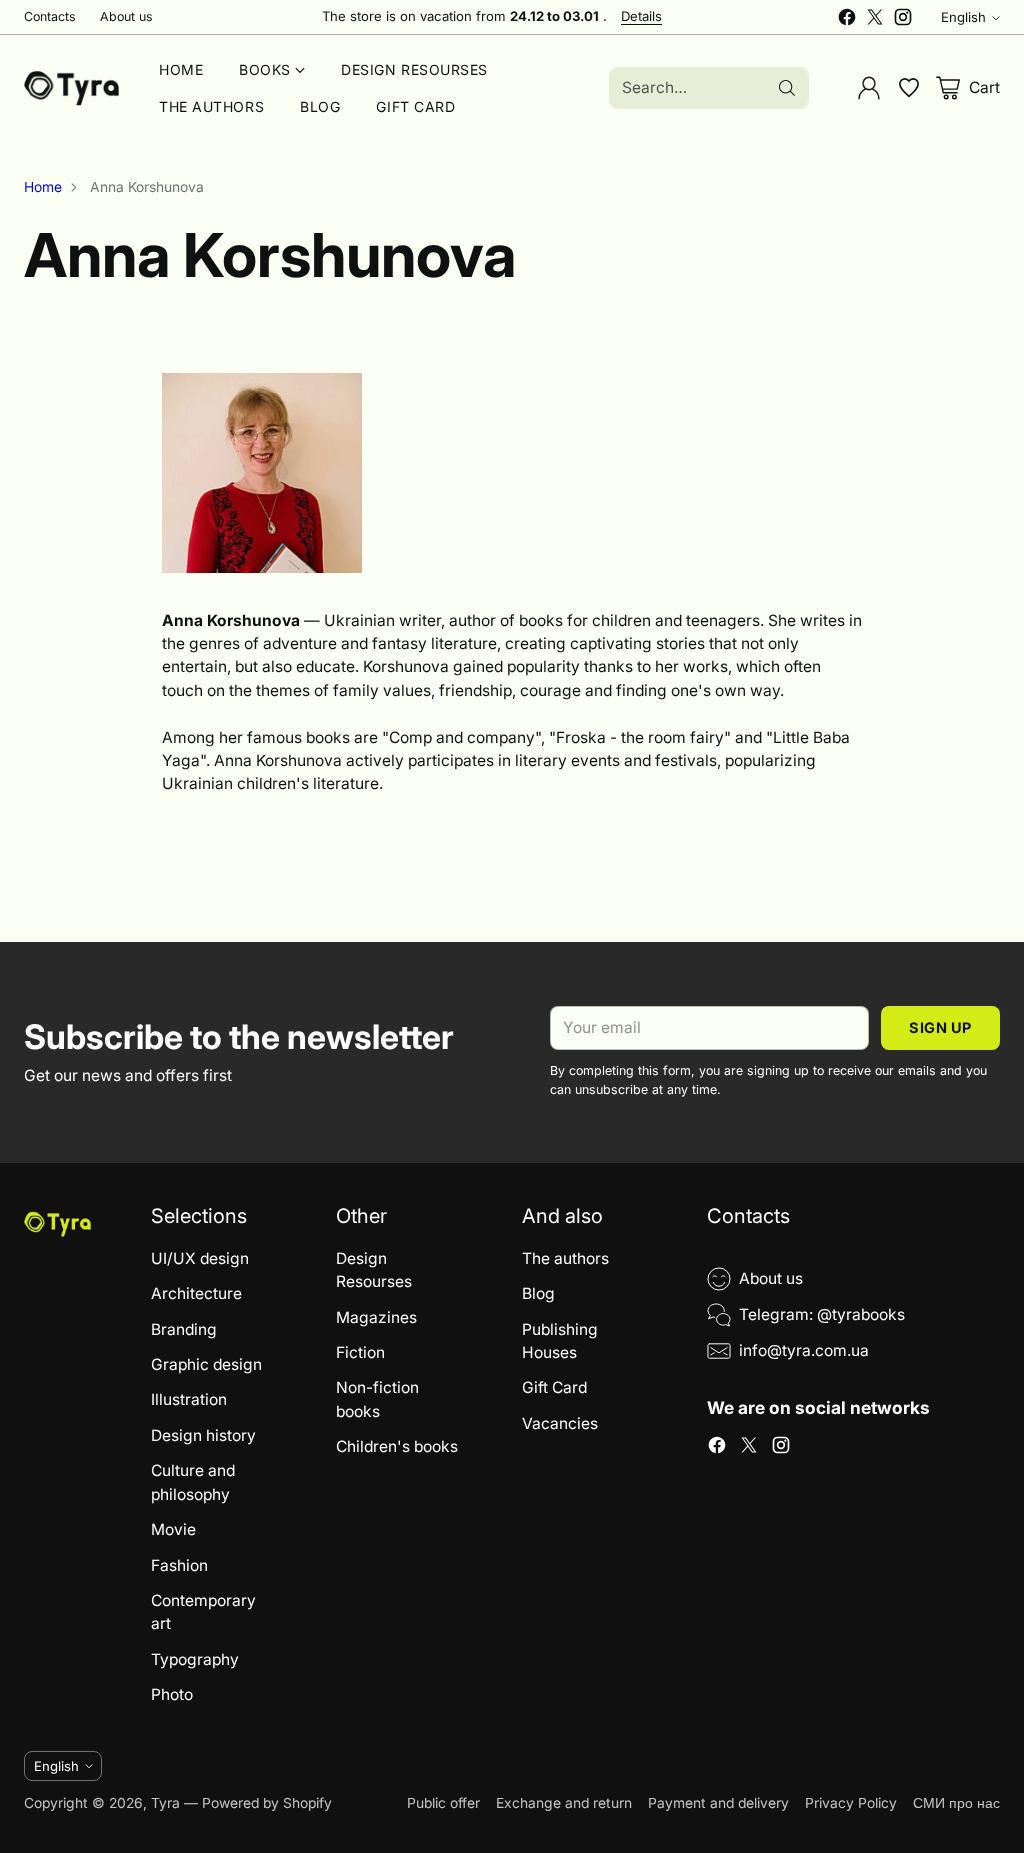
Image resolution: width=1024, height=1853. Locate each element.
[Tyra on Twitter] (875, 20)
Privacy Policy (851, 1803)
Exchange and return (564, 1803)
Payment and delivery (718, 1803)
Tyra (165, 1803)
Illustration (189, 1399)
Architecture (196, 1293)
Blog (538, 1293)
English (963, 17)
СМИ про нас (956, 1803)
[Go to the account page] (869, 88)
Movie (173, 1529)
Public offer (443, 1803)
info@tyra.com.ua (804, 1350)
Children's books (397, 1446)
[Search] (787, 88)
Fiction (360, 1352)
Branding (184, 1329)
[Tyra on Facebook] (847, 20)
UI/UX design (200, 1258)
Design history (203, 1435)
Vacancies (560, 1423)
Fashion (179, 1565)
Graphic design (206, 1364)
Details (641, 17)
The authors (565, 1258)
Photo (172, 1694)
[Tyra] (71, 88)
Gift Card (554, 1387)
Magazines (376, 1317)
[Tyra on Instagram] (903, 20)
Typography (195, 1659)
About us (771, 1278)
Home (43, 187)
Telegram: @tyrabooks (822, 1314)
